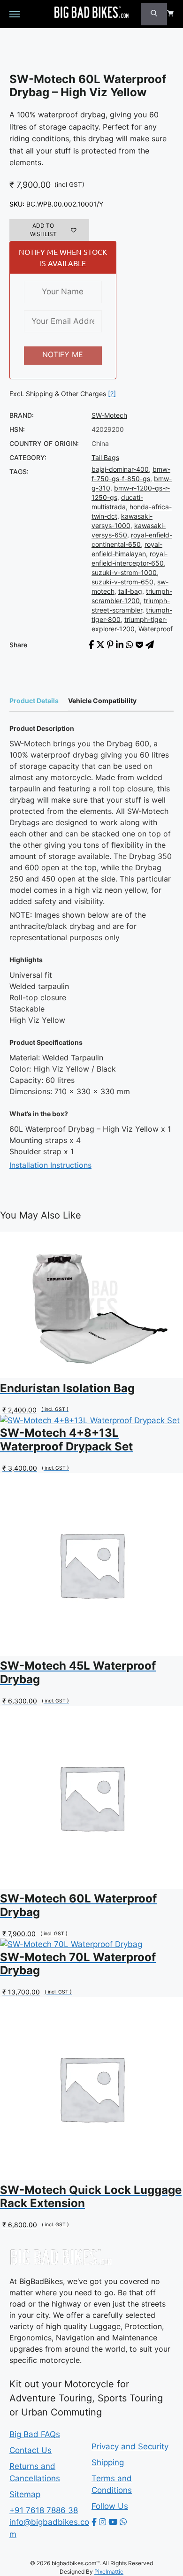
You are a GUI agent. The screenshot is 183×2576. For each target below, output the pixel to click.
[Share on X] (100, 645)
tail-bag (130, 591)
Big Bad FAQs (35, 2434)
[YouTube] (113, 2522)
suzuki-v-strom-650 (122, 582)
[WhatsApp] (123, 2522)
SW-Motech (109, 415)
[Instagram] (103, 2522)
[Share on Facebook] (91, 645)
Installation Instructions (50, 1165)
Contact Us (30, 2450)
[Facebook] (94, 2522)
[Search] (154, 14)
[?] (112, 394)
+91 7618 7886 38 (44, 2510)
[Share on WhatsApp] (130, 645)
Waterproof (156, 629)
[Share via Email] (150, 645)
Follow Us (110, 2506)
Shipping (108, 2462)
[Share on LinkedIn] (120, 645)
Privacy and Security (130, 2446)
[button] (49, 230)
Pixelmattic (109, 2572)
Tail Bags (105, 457)
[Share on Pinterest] (110, 645)
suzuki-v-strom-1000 (124, 572)
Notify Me (63, 354)
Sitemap (25, 2494)
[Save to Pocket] (139, 645)
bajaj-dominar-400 (120, 469)
